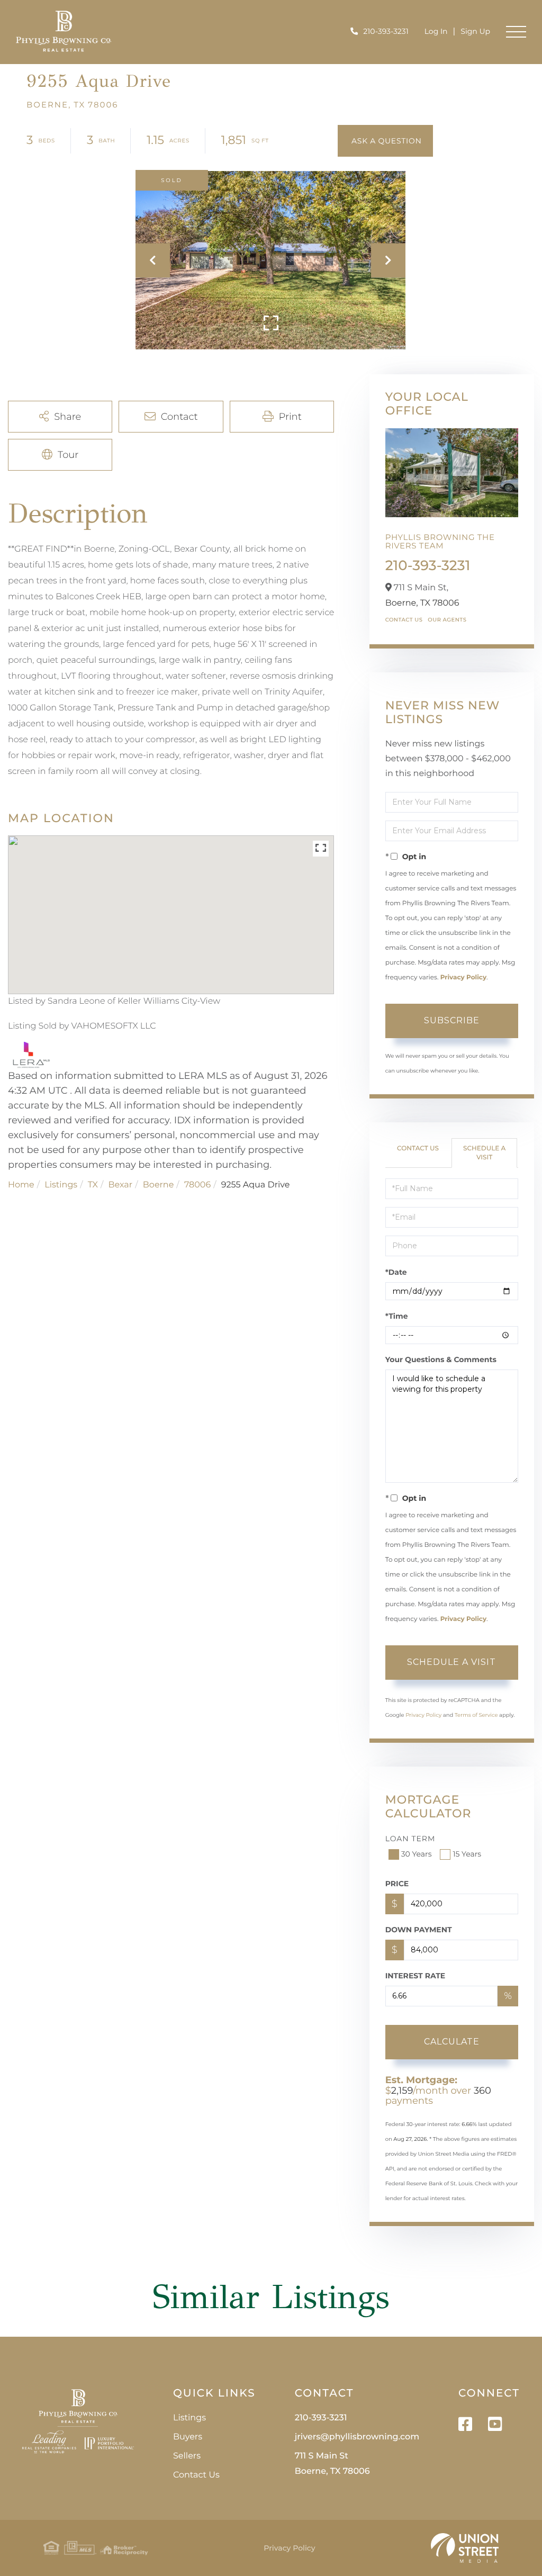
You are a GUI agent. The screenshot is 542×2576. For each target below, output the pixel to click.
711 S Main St (332, 2464)
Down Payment (419, 1930)
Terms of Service (476, 1715)
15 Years (467, 1854)
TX (93, 1185)
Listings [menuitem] (189, 2418)
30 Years (417, 1854)
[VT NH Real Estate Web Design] (465, 2548)
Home (21, 1185)
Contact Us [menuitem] (196, 2475)
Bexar (121, 1185)
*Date (396, 1272)
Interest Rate (415, 1976)
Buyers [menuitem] (188, 2437)
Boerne (159, 1185)
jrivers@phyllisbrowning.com (357, 2437)
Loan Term (410, 1839)
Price (397, 1884)
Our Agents (447, 620)
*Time (397, 1316)
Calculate (452, 2042)
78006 (197, 1185)
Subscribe (452, 1020)
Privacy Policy (463, 978)
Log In (436, 31)
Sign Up (475, 31)
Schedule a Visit (484, 1153)
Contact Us (404, 620)
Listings (61, 1185)
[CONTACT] (385, 141)
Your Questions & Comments (441, 1359)
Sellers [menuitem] (187, 2456)
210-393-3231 (386, 31)
